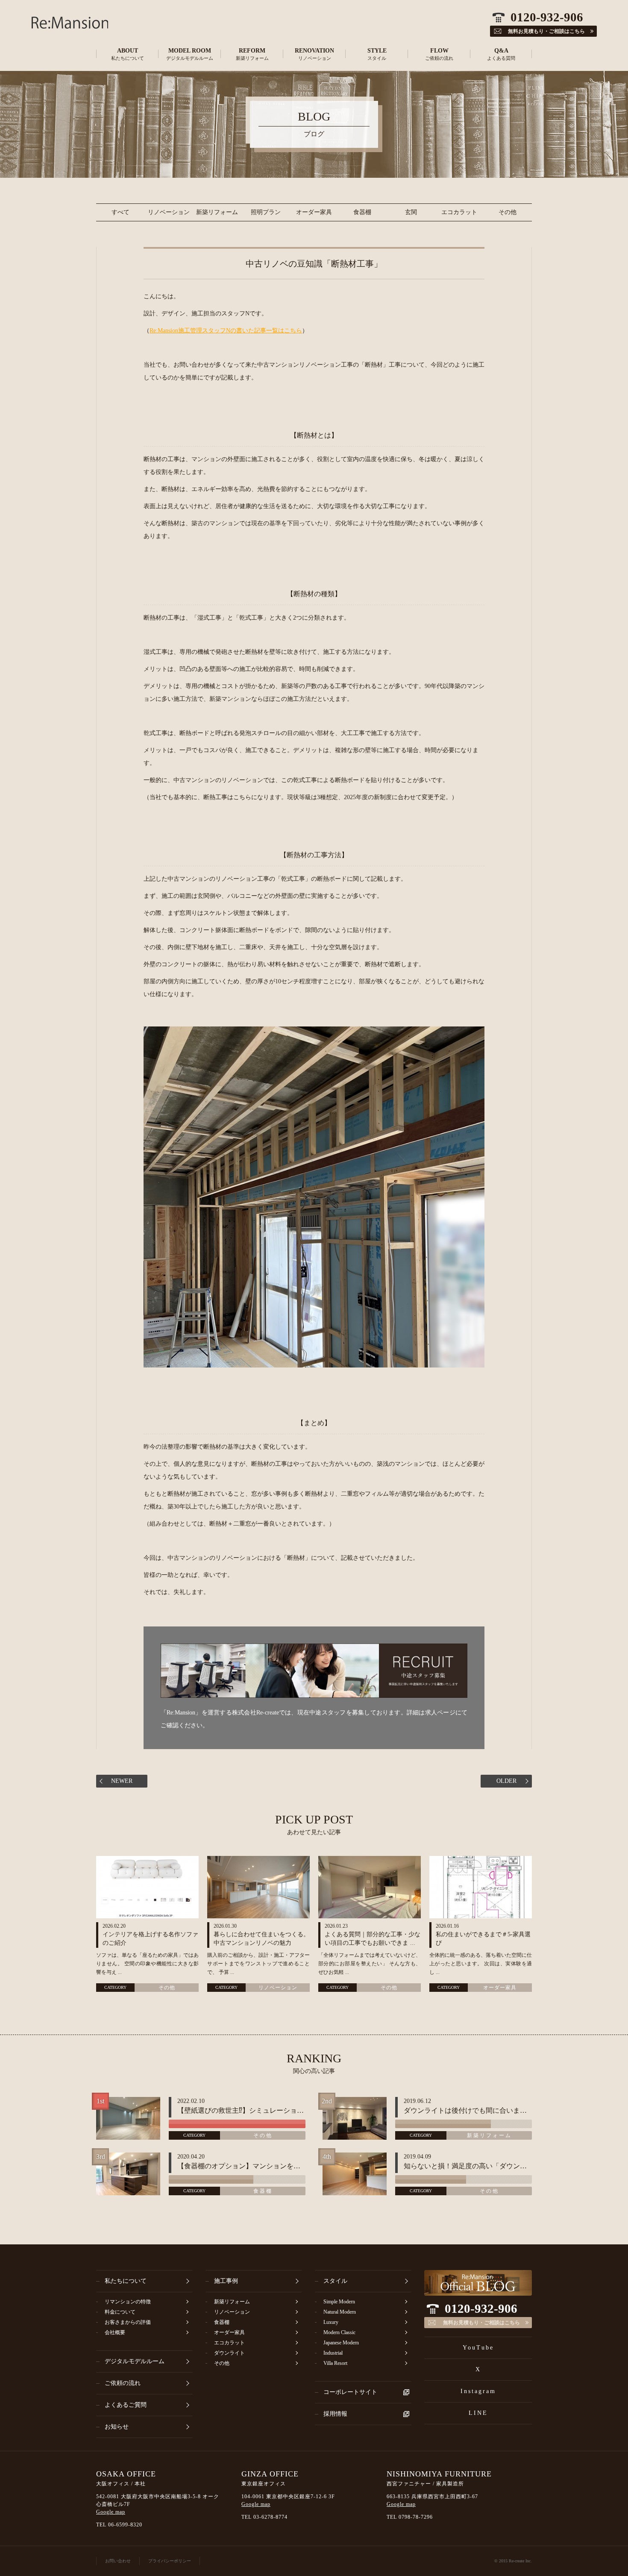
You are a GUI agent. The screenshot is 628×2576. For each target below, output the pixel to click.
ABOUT (128, 54)
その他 (508, 212)
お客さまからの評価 (128, 2322)
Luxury (331, 2322)
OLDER (506, 1781)
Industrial (333, 2353)
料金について (120, 2312)
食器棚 (362, 212)
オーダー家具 (314, 212)
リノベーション (169, 212)
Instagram (478, 2391)
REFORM (252, 54)
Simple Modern (339, 2302)
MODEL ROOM (190, 54)
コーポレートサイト (350, 2392)
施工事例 (226, 2281)
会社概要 (115, 2332)
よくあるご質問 (126, 2405)
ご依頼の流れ (123, 2383)
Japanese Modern (341, 2343)
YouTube (478, 2348)
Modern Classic (339, 2332)
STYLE (377, 54)
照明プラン (266, 212)
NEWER (122, 1781)
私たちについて (126, 2281)
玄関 (411, 212)
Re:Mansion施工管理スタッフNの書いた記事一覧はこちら (226, 331)
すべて (120, 212)
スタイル (335, 2281)
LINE (478, 2413)
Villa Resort (335, 2363)
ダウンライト (229, 2353)
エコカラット (459, 212)
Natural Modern (340, 2312)
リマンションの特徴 (128, 2302)
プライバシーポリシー (170, 2561)
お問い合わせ (118, 2561)
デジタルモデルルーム (135, 2361)
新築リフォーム (217, 212)
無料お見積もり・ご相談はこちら (481, 2323)
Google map (111, 2512)
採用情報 (335, 2414)
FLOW (439, 54)
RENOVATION (314, 54)
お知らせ (117, 2427)
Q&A (501, 54)
